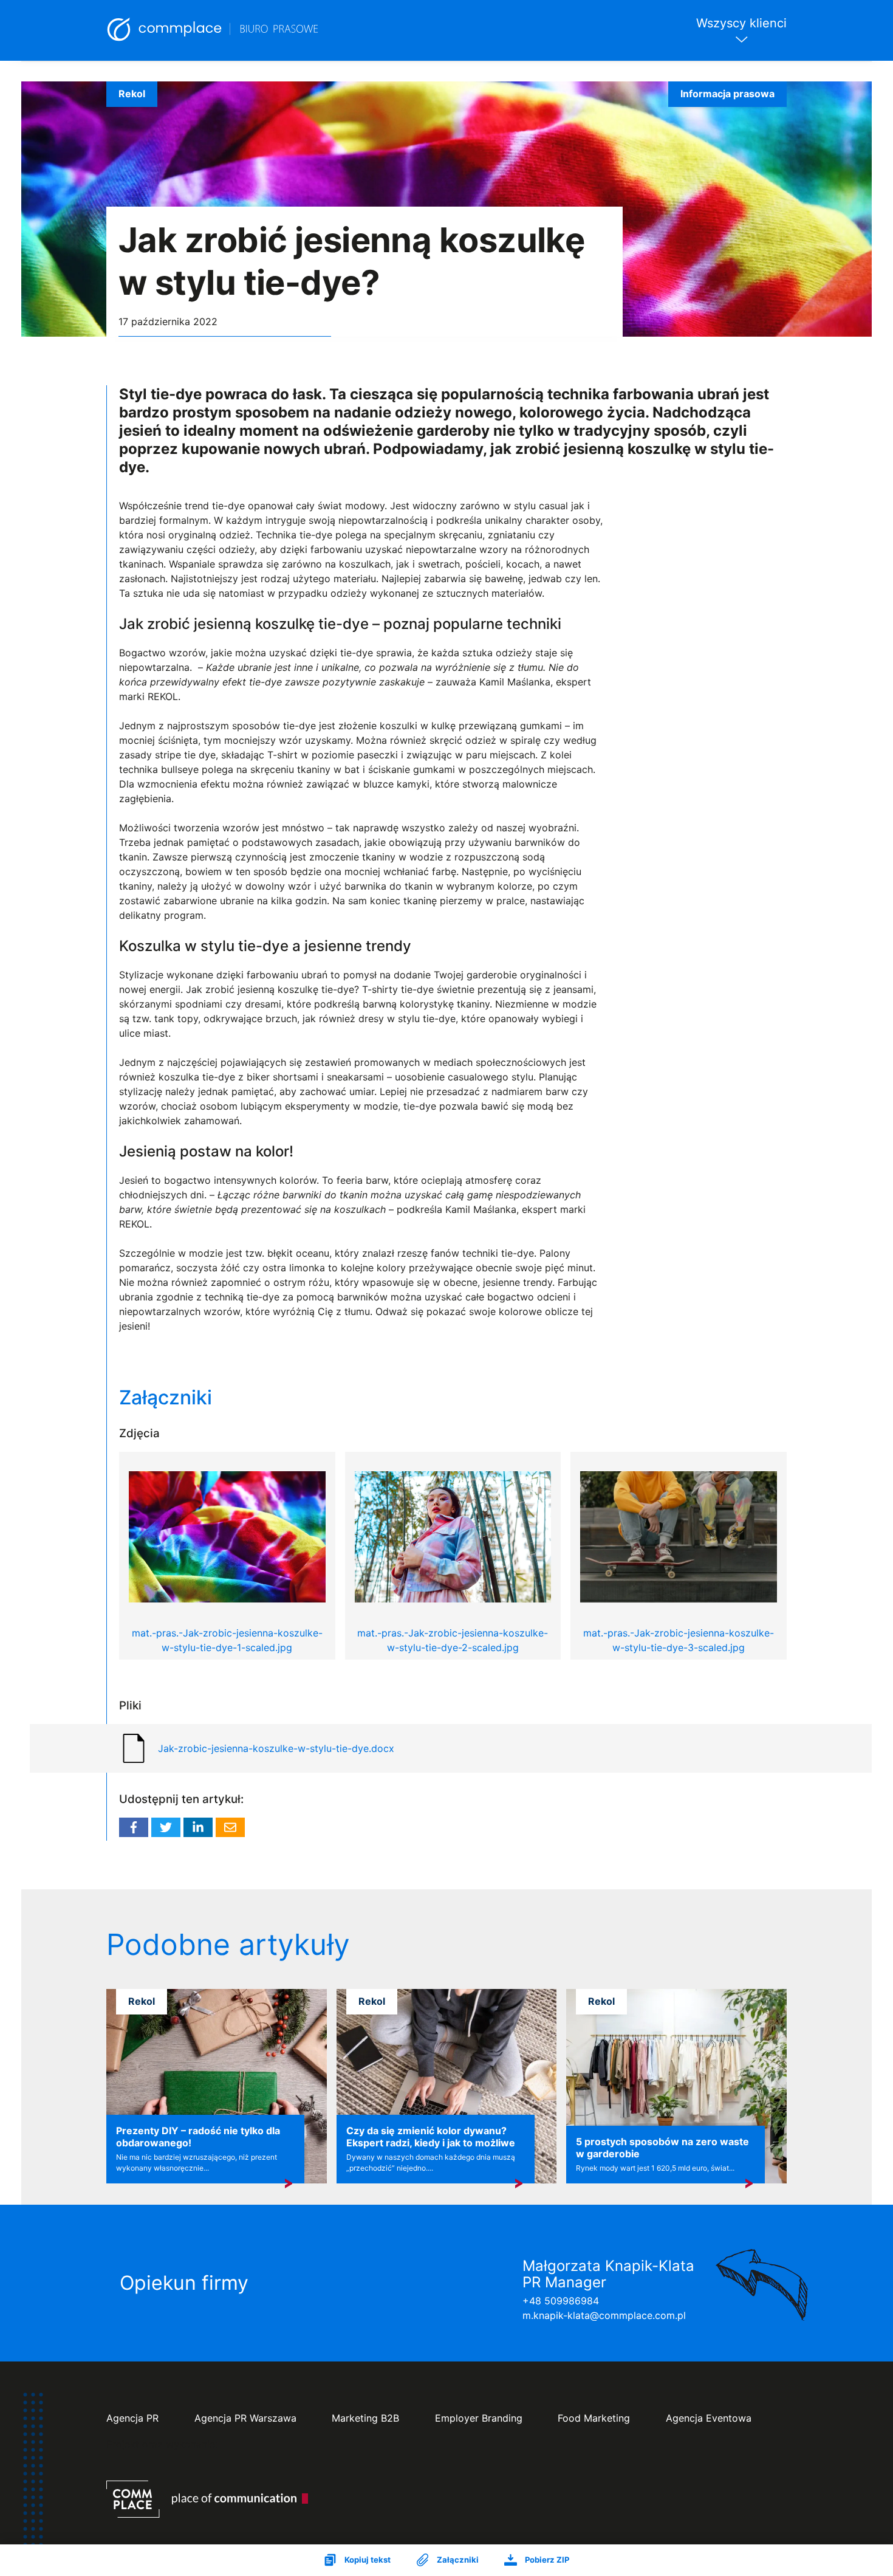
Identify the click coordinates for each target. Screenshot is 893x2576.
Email (230, 1827)
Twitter (166, 1827)
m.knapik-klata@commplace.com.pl (604, 2315)
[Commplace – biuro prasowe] (213, 30)
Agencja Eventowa (709, 2418)
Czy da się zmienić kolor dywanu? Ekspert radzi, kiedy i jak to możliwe (431, 2137)
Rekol (132, 94)
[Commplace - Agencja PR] (207, 2499)
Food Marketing (594, 2418)
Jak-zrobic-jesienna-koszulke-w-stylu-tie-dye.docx (276, 1748)
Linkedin (198, 1827)
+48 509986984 (561, 2301)
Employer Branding (479, 2418)
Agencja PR (132, 2418)
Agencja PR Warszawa (245, 2418)
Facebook (134, 1827)
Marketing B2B (365, 2418)
